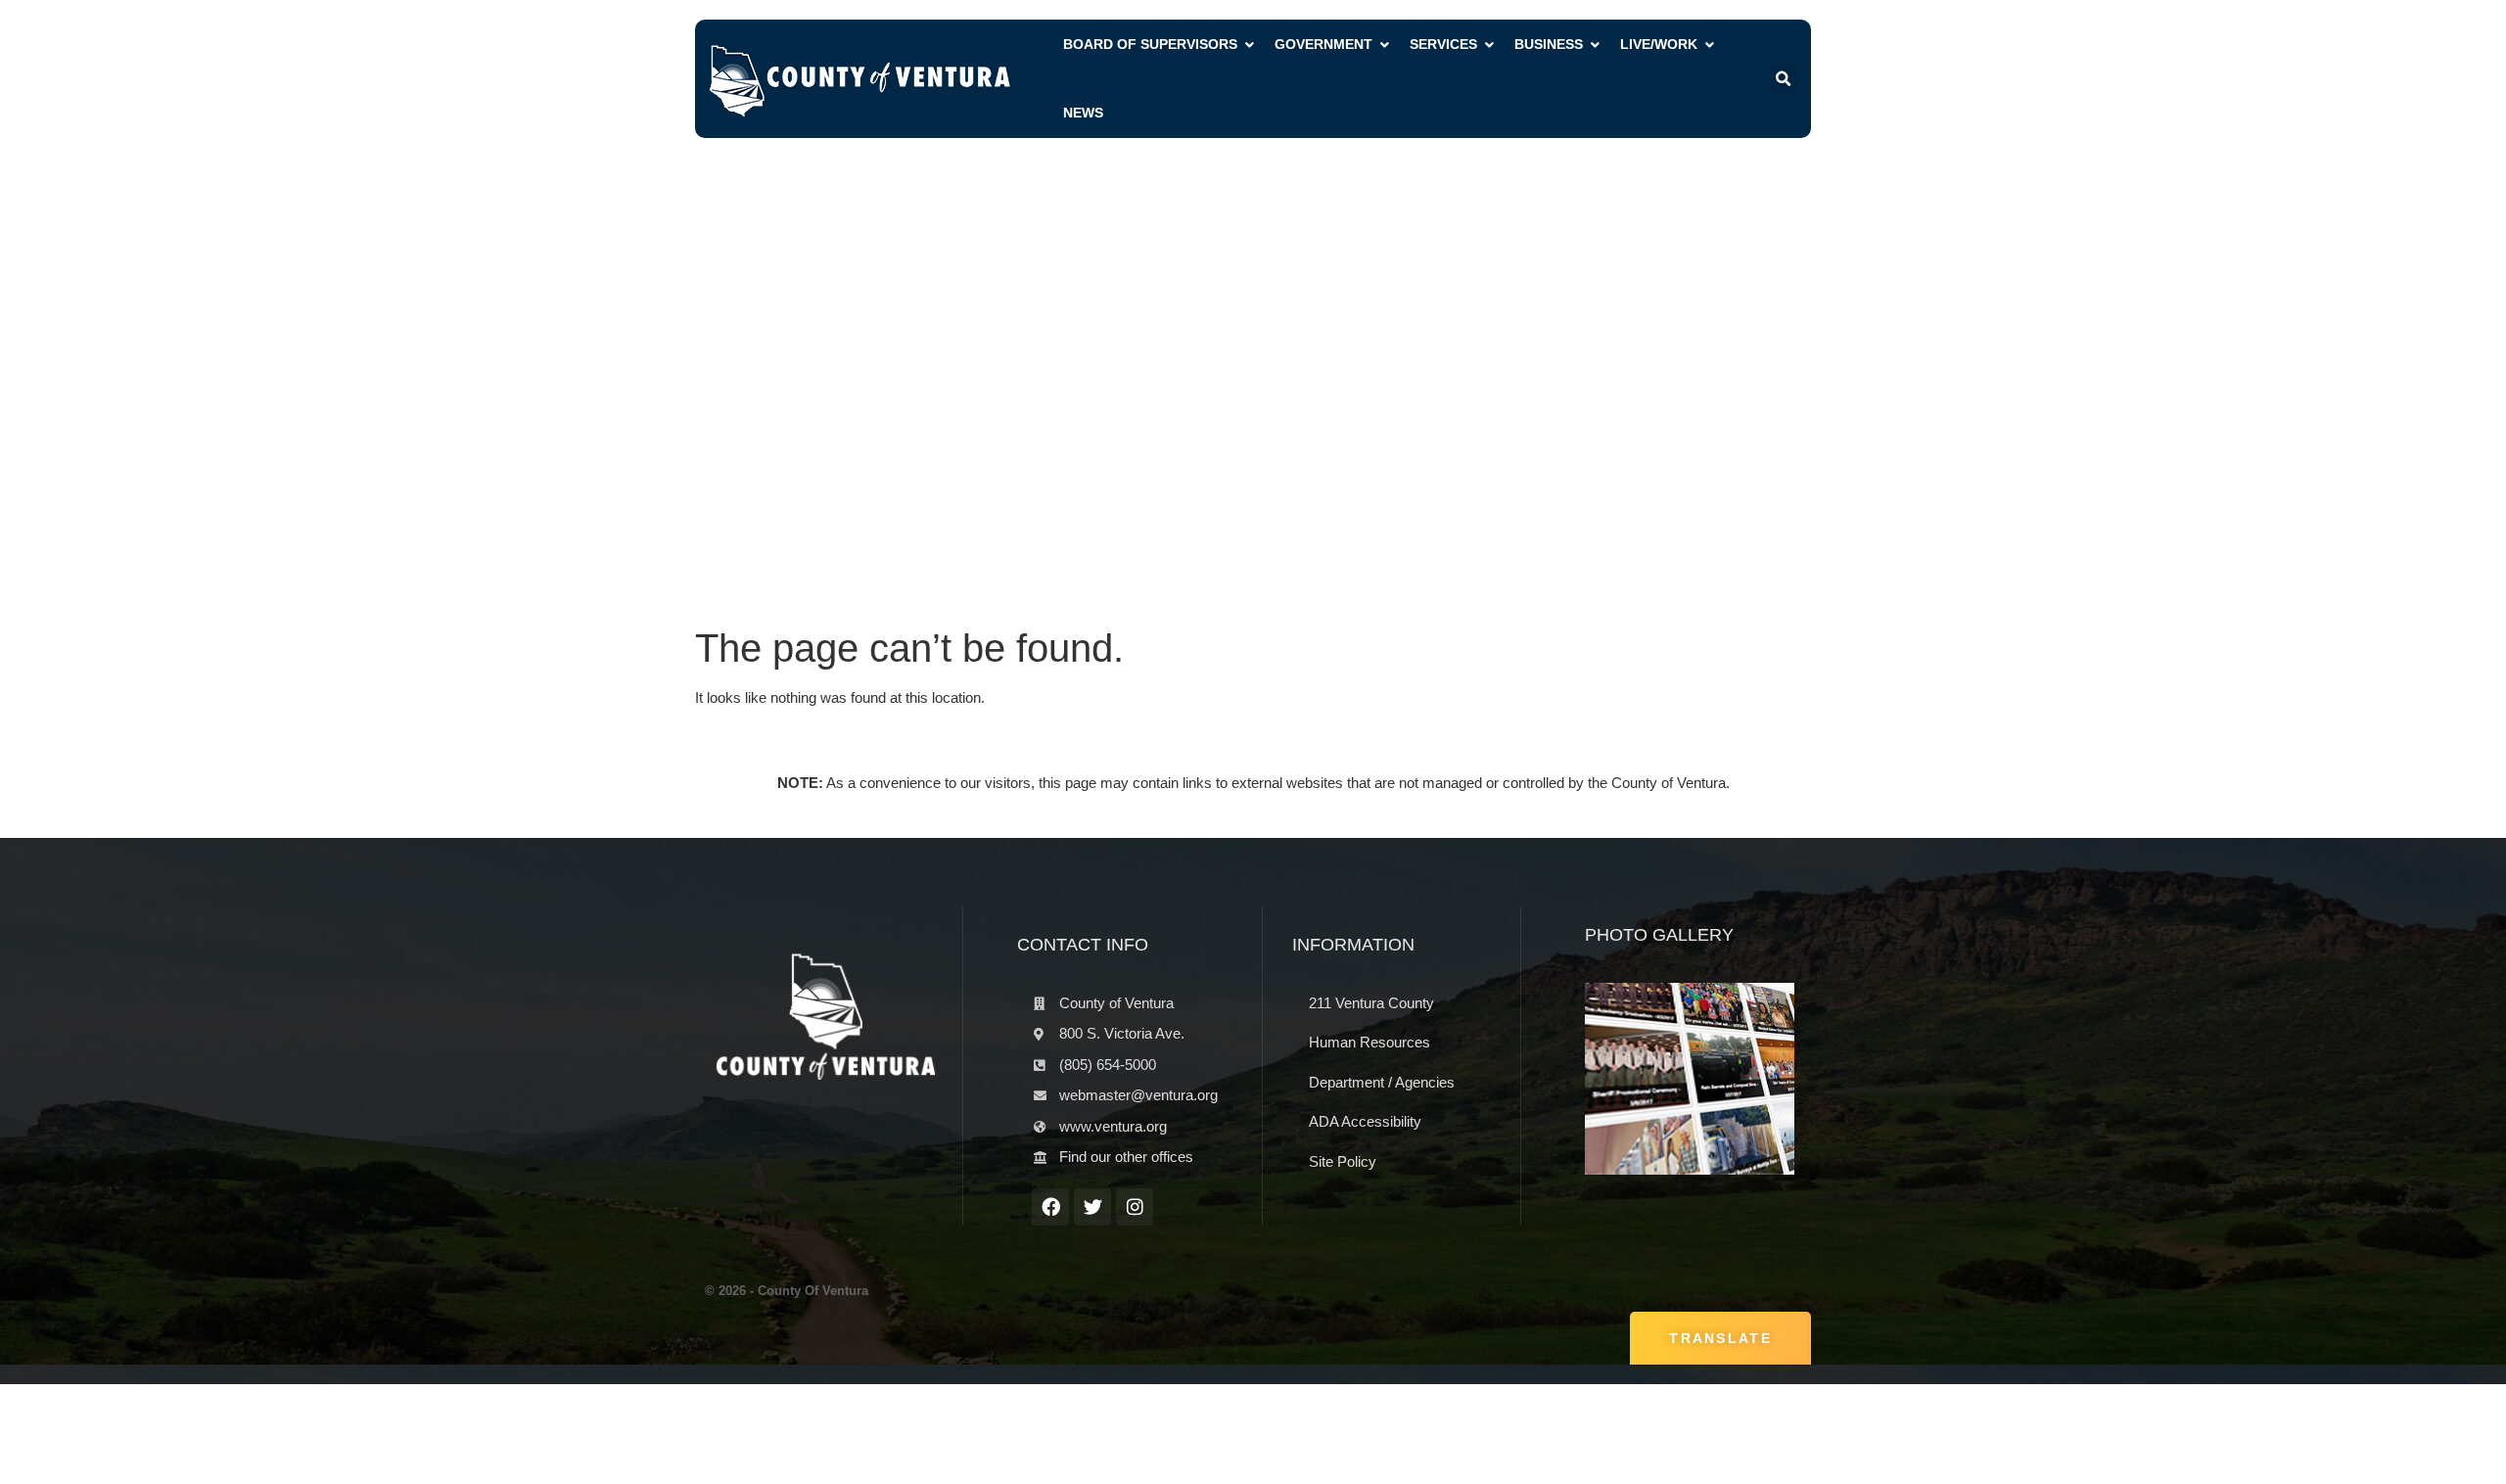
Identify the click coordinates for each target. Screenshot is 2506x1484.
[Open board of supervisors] (1249, 45)
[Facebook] (1050, 1207)
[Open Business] (1595, 45)
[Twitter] (1092, 1207)
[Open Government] (1384, 45)
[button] (1783, 79)
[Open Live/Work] (1709, 45)
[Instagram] (1135, 1207)
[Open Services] (1489, 45)
